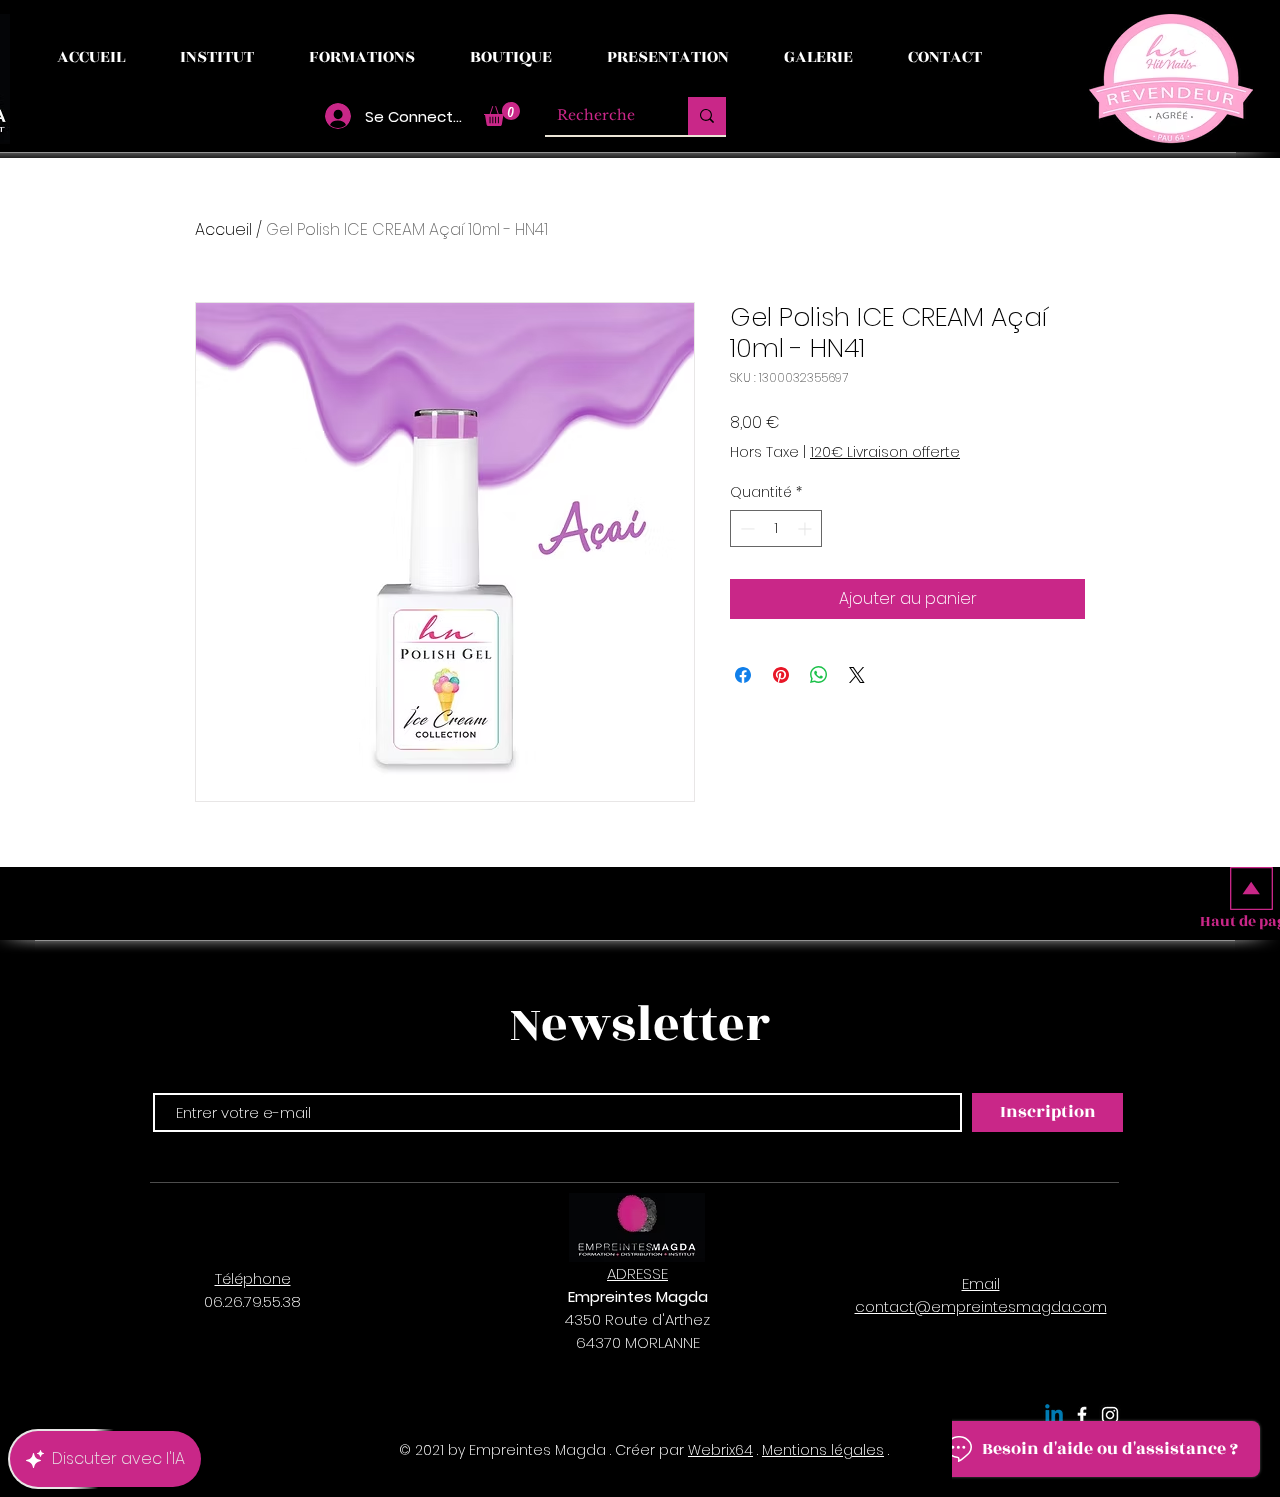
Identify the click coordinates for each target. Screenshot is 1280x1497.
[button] (502, 114)
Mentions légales (823, 1450)
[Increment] (806, 528)
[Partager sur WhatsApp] (819, 675)
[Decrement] (745, 528)
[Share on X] (857, 675)
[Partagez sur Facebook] (743, 675)
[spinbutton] (776, 528)
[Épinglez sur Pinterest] (781, 675)
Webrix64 (720, 1450)
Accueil (223, 229)
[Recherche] (707, 116)
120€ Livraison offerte (885, 452)
